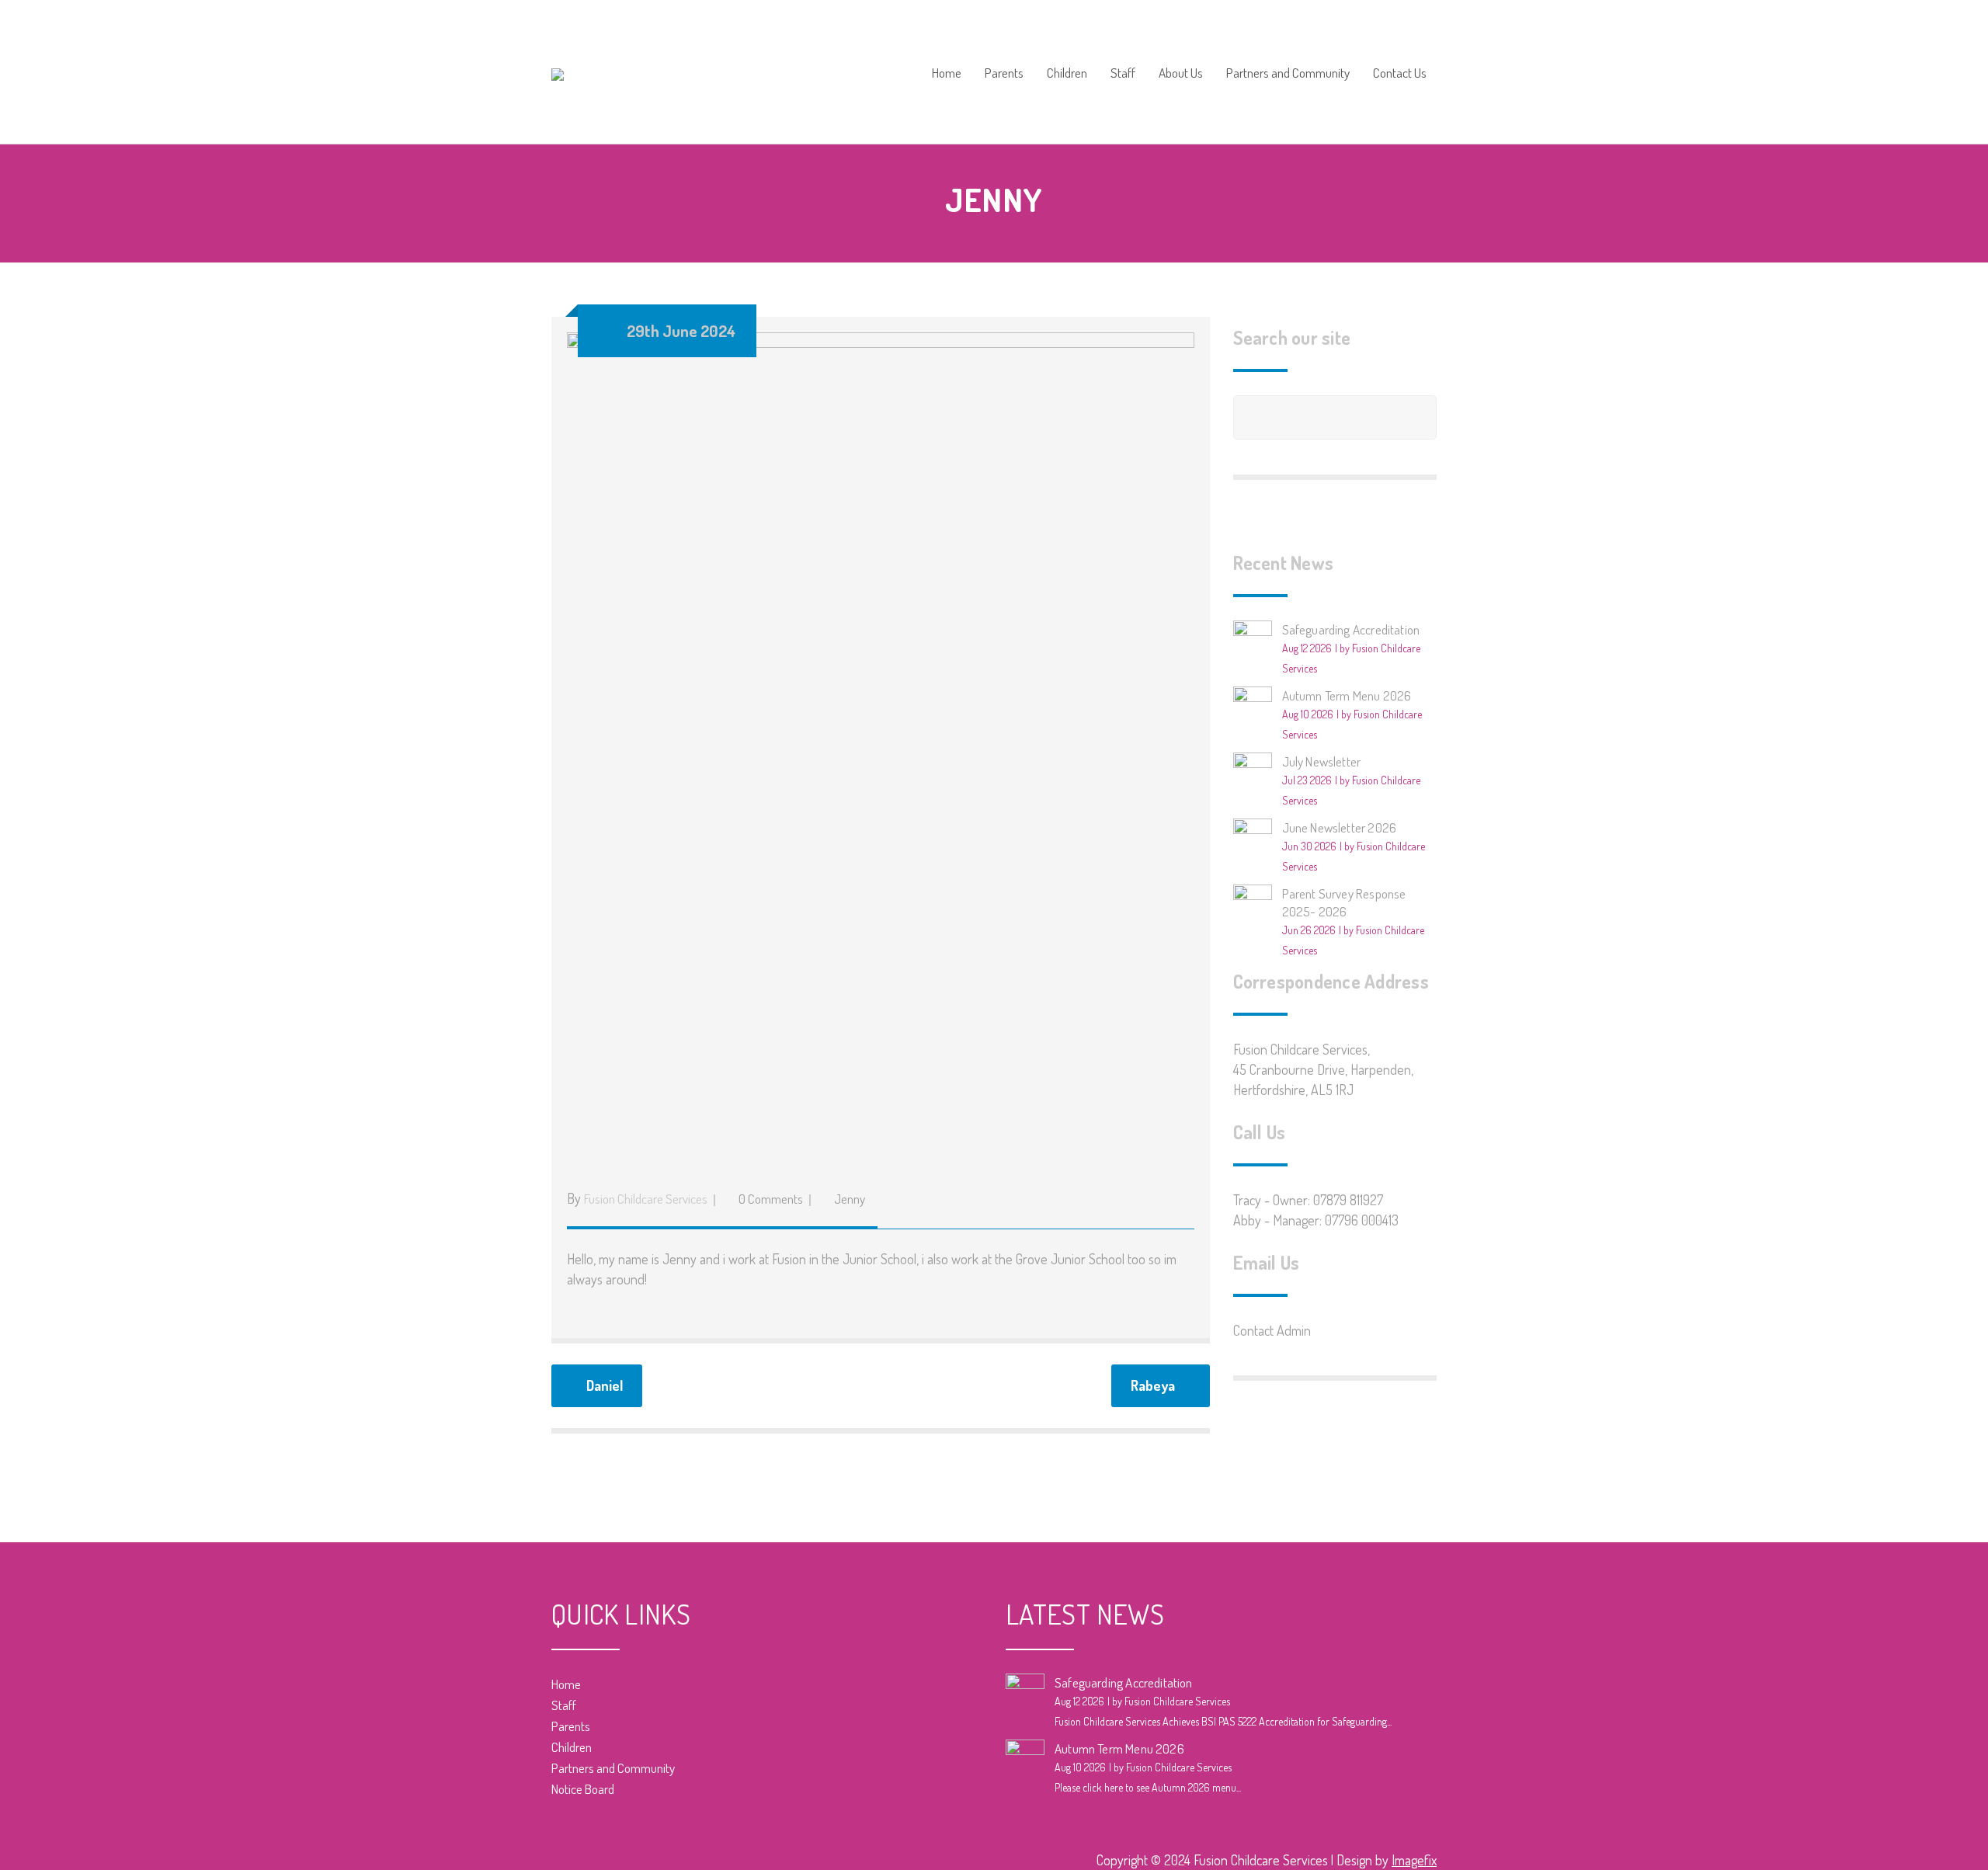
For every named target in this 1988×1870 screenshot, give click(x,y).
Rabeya (1153, 1385)
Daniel (605, 1385)
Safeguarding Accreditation (1351, 629)
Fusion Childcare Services (646, 1199)
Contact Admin (1272, 1330)
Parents (1004, 73)
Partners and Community (1288, 73)
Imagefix (1414, 1860)
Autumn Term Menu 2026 (1347, 695)
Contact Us (1400, 73)
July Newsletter (1322, 761)
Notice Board (583, 1789)
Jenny (850, 1199)
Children (1067, 73)
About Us (1181, 73)
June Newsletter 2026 (1340, 827)
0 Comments (771, 1199)
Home (947, 73)
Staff (1123, 73)
